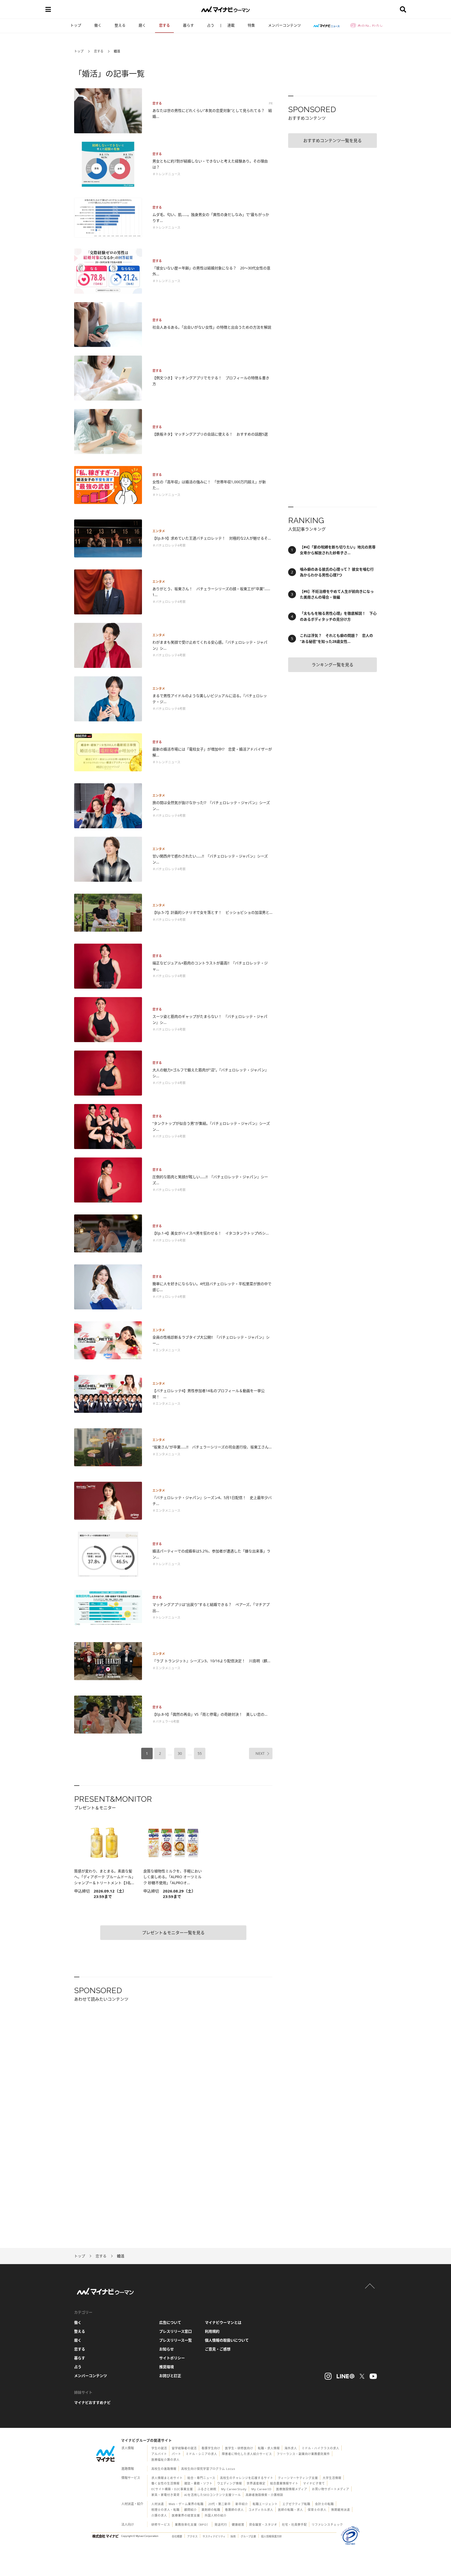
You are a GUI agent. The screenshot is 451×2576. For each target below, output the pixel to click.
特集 (251, 25)
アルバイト (159, 2454)
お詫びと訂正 (170, 2376)
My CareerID (261, 2489)
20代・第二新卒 (219, 2504)
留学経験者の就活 (184, 2448)
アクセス (192, 2536)
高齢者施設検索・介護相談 (264, 2495)
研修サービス (161, 2524)
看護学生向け (211, 2448)
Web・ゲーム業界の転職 (186, 2504)
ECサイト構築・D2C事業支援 (172, 2489)
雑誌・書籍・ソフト (198, 2483)
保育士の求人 (317, 2510)
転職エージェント (265, 2504)
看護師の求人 (234, 2510)
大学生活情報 (332, 2478)
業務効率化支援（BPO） (192, 2524)
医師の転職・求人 (290, 2510)
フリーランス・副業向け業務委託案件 (303, 2454)
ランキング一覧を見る (333, 665)
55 (200, 1753)
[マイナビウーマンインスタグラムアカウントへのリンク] (328, 2376)
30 (180, 1753)
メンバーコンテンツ (284, 25)
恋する (164, 25)
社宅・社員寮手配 (294, 2524)
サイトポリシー (172, 2358)
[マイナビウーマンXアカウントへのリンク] (362, 2376)
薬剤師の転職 (211, 2510)
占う (211, 25)
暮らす (188, 25)
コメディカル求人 (261, 2510)
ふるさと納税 (207, 2489)
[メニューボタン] (48, 9)
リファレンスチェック (327, 2524)
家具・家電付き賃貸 (165, 2495)
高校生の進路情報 (164, 2469)
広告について (170, 2322)
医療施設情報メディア (292, 2489)
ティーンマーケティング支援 (298, 2478)
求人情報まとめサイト (167, 2478)
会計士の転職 (324, 2504)
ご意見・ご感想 (218, 2349)
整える (120, 25)
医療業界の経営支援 (186, 2515)
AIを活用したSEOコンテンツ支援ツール (213, 2495)
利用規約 (212, 2331)
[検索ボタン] (403, 9)
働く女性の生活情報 (165, 2483)
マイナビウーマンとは (223, 2322)
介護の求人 (159, 2515)
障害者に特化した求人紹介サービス (247, 2454)
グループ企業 (248, 2536)
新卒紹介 (242, 2504)
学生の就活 (159, 2448)
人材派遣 (158, 2504)
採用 (233, 2536)
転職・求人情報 (269, 2448)
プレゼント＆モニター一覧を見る (173, 1933)
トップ (76, 25)
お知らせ (167, 2349)
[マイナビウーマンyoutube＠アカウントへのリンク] (373, 2376)
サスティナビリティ (214, 2536)
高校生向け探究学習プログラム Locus (208, 2469)
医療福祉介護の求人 (165, 2460)
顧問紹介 (191, 2510)
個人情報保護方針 (271, 2536)
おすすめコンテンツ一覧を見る (333, 141)
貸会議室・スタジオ (263, 2524)
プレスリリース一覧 (176, 2340)
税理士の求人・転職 (165, 2510)
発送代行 (221, 2524)
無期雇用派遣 (341, 2510)
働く (98, 25)
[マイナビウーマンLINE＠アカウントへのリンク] (346, 2376)
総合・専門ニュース (201, 2478)
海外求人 (291, 2448)
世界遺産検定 (256, 2483)
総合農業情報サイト (284, 2483)
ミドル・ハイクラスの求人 (321, 2448)
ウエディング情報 (230, 2483)
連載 (231, 25)
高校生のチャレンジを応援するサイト (247, 2478)
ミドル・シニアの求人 (201, 2454)
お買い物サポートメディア (331, 2489)
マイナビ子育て (314, 2483)
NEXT (260, 1753)
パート (176, 2454)
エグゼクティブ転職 (296, 2504)
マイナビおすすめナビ (92, 2402)
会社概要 (177, 2536)
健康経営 (238, 2524)
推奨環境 (167, 2367)
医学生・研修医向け (239, 2448)
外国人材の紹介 (216, 2515)
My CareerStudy (234, 2489)
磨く (142, 25)
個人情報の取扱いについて (227, 2340)
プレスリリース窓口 (176, 2331)
